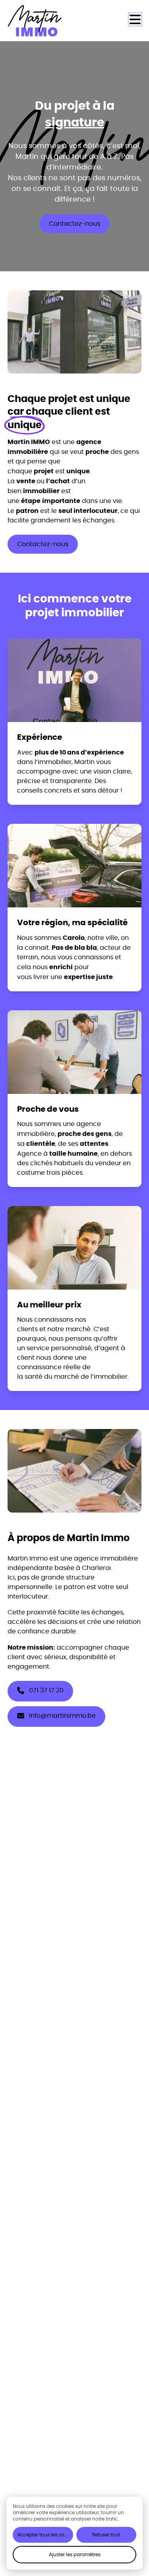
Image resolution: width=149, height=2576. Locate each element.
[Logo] (39, 21)
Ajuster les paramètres (75, 2554)
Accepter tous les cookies (45, 2535)
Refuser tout (106, 2535)
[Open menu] (135, 19)
